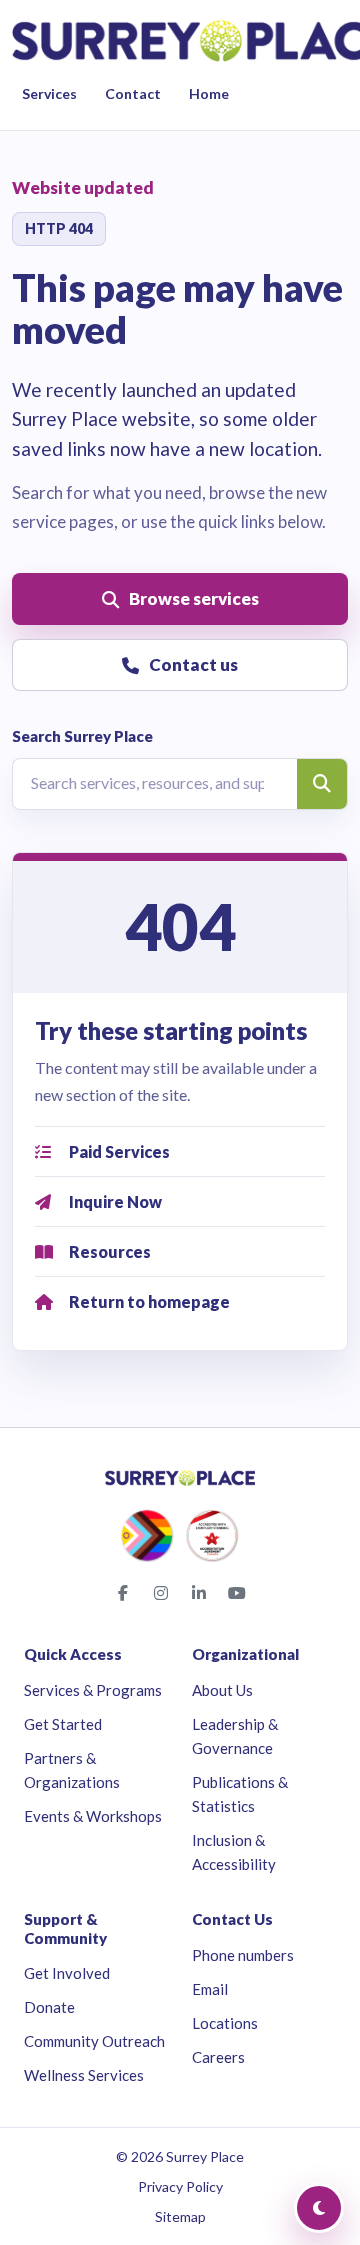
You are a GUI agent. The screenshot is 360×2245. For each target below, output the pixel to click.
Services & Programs (93, 1690)
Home (209, 93)
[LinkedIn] (199, 1593)
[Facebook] (123, 1593)
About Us (222, 1690)
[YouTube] (237, 1593)
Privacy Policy (180, 2186)
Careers (218, 2057)
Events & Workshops (93, 1816)
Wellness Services (84, 2075)
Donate (49, 2007)
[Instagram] (161, 1593)
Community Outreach (94, 2041)
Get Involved (67, 1973)
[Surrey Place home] (180, 1478)
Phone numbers (243, 1955)
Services (49, 93)
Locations (225, 2023)
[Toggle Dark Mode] (319, 2208)
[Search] (322, 784)
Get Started (63, 1724)
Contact (133, 93)
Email (210, 1989)
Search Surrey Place (82, 736)
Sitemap (180, 2216)
